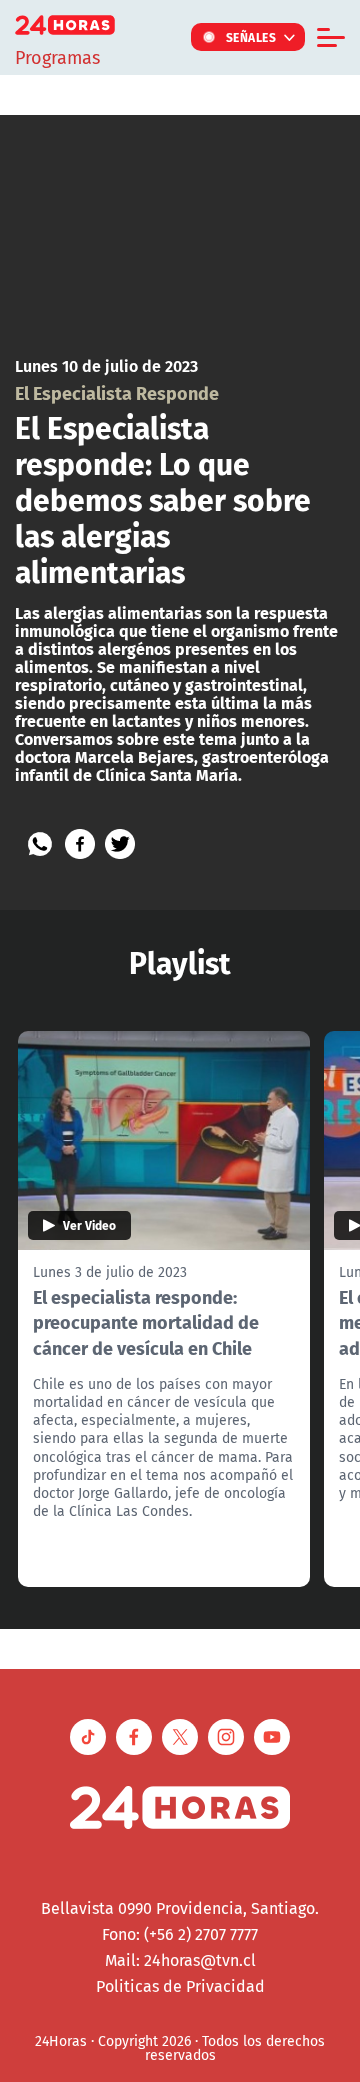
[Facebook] (80, 844)
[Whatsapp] (40, 844)
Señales (251, 37)
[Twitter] (120, 844)
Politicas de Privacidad (180, 1986)
